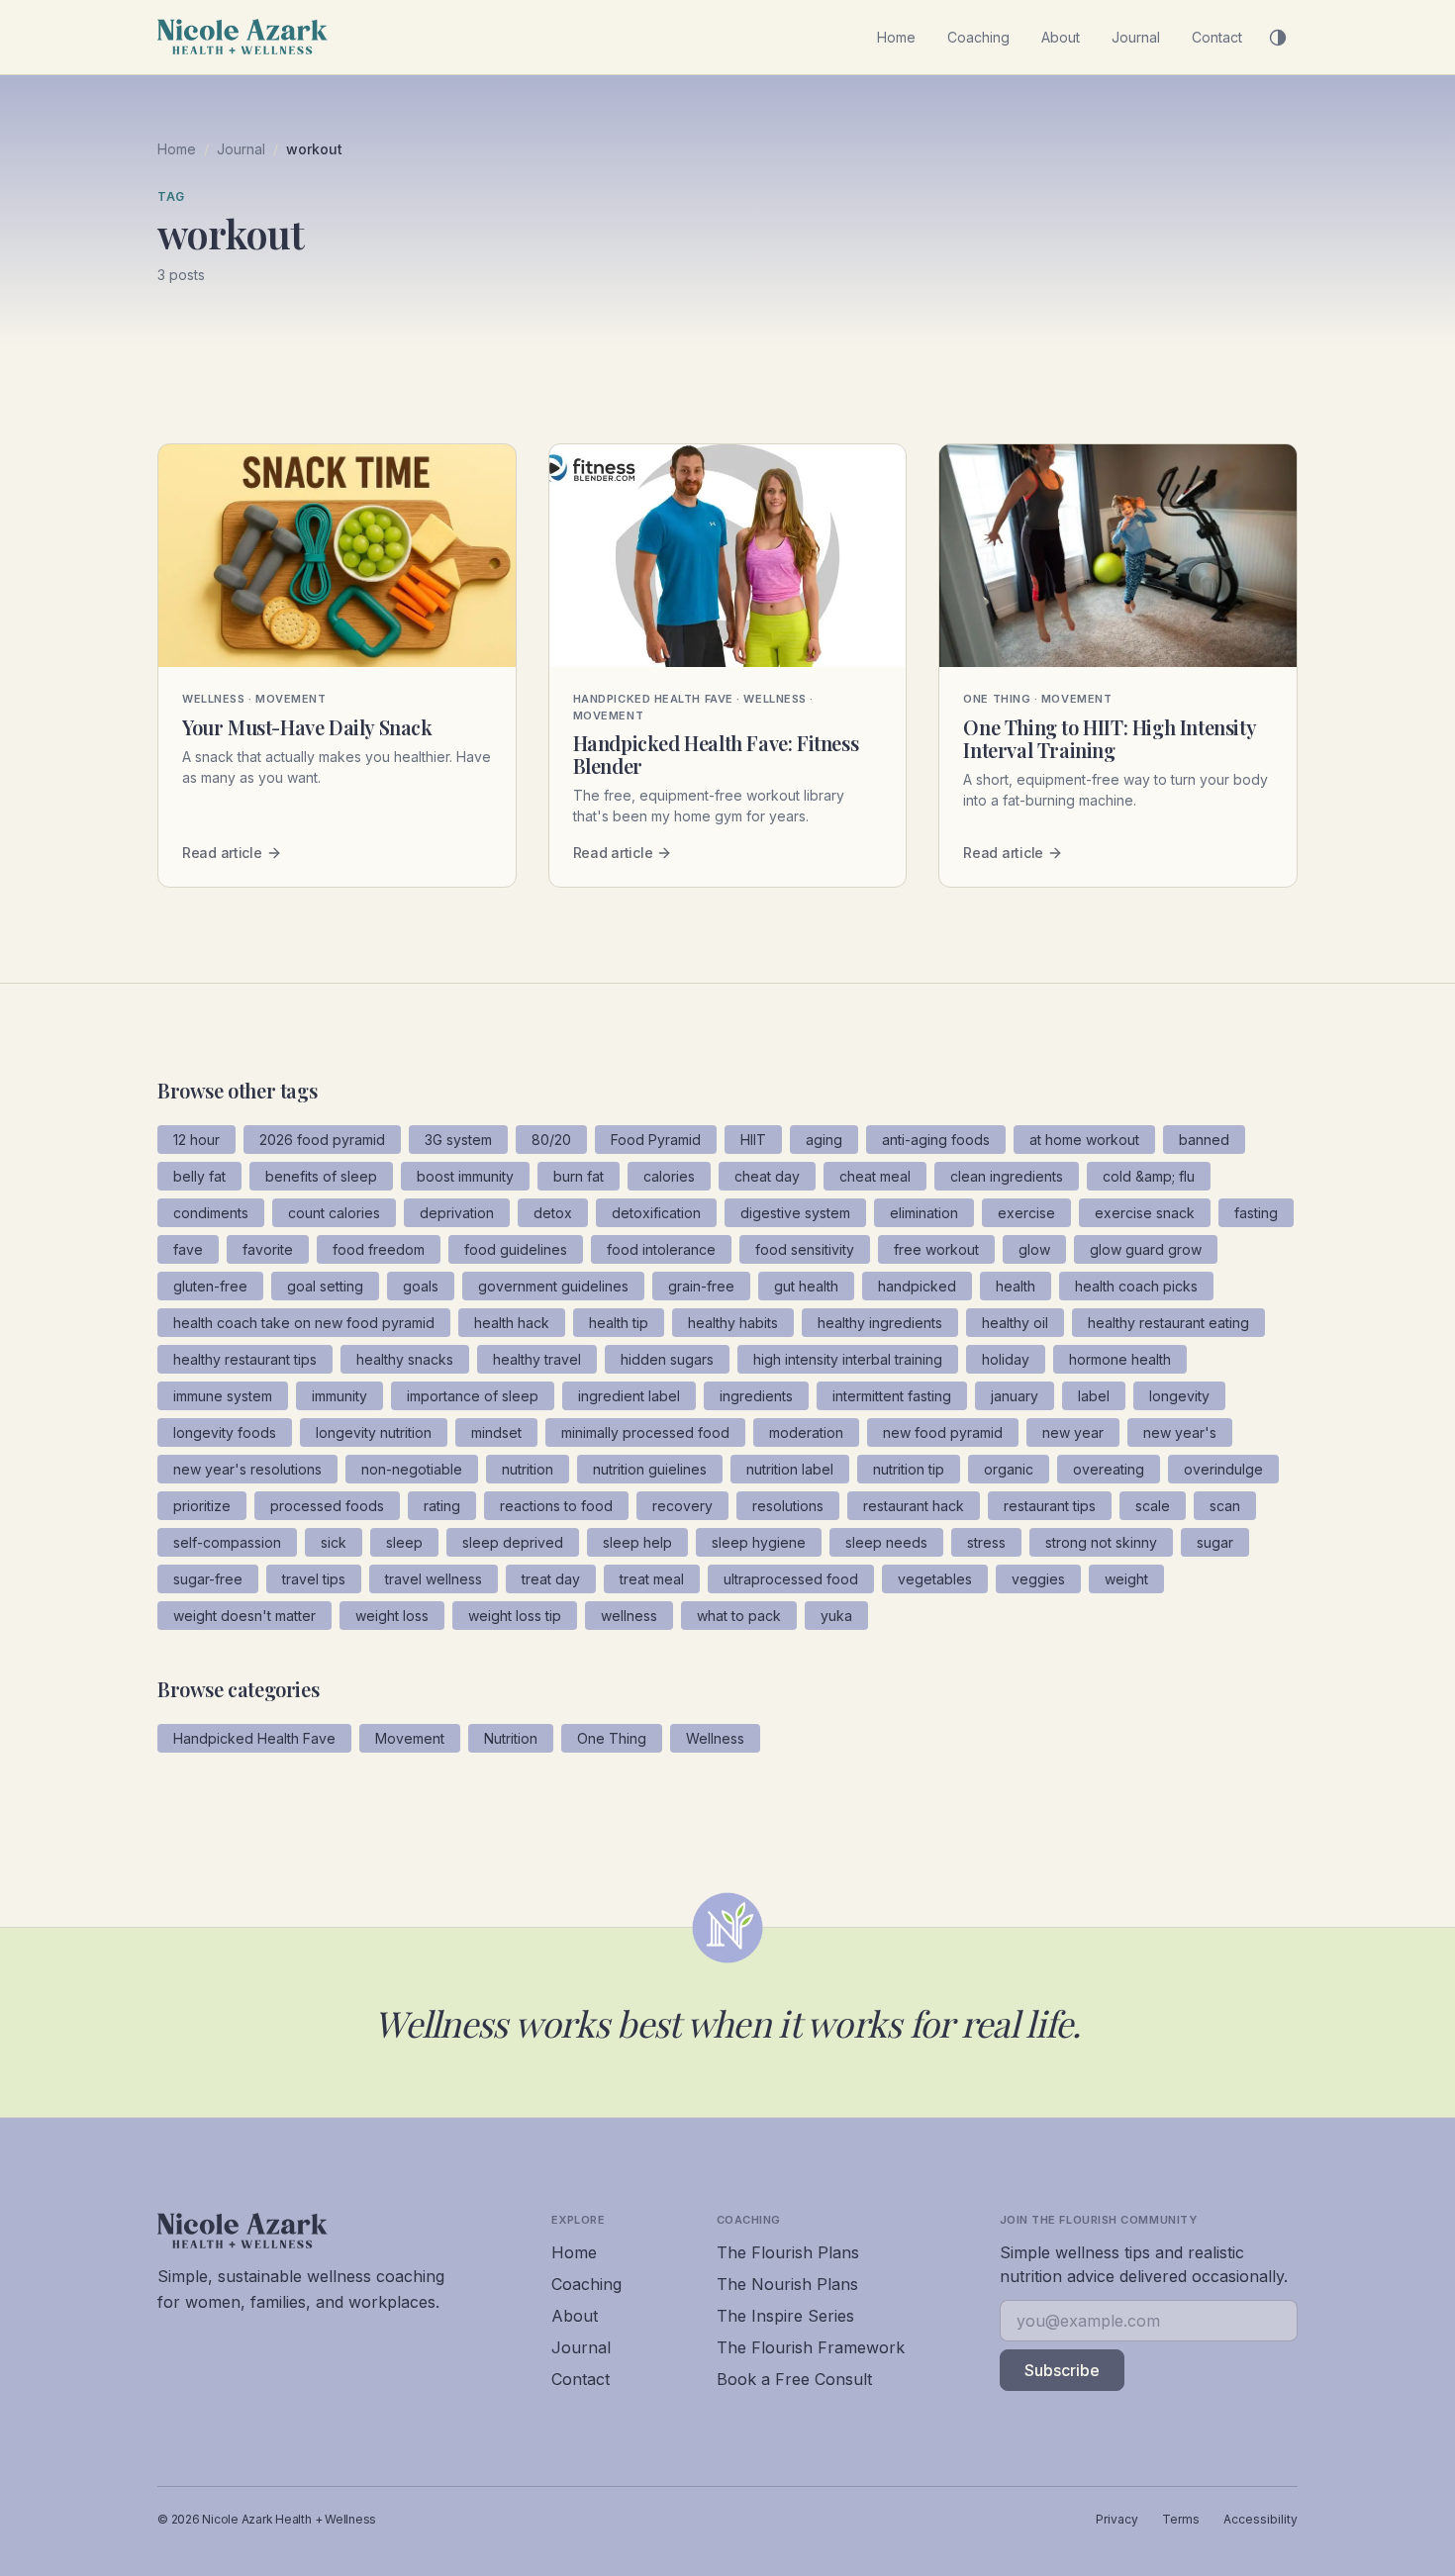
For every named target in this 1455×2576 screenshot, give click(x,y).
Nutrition (511, 1738)
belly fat (199, 1176)
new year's (1180, 1432)
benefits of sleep (321, 1176)
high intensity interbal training (848, 1359)
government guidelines (553, 1286)
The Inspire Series (785, 2316)
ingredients (756, 1396)
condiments (211, 1213)
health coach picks (1136, 1286)
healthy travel (537, 1359)
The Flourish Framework (811, 2347)
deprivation (457, 1213)
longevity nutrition (374, 1432)
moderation (806, 1432)
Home (896, 37)
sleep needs (886, 1542)
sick (334, 1542)
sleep (404, 1542)
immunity (339, 1396)
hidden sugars (667, 1359)
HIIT (753, 1140)
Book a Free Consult (794, 2379)
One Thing (612, 1738)
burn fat (579, 1176)
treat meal (652, 1579)
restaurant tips (1050, 1506)
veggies (1038, 1579)
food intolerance (661, 1249)
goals (421, 1286)
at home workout (1084, 1140)
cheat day (767, 1176)
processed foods (327, 1506)
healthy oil (1015, 1323)
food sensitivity (805, 1249)
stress (986, 1542)
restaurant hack (914, 1506)
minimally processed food (645, 1432)
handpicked (917, 1286)
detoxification (656, 1213)
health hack (512, 1323)
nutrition (528, 1469)
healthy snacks (405, 1359)
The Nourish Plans (787, 2284)
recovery (682, 1506)
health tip (619, 1323)
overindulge (1223, 1469)
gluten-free (210, 1286)
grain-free (701, 1286)
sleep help (637, 1542)
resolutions (788, 1506)
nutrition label (790, 1469)
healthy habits (733, 1323)
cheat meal (875, 1176)
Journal (1136, 37)
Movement (410, 1738)
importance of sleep (473, 1396)
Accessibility (1261, 2519)
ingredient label (629, 1396)
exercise (1026, 1213)
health (1016, 1286)
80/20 (551, 1140)
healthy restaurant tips (245, 1359)
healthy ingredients (880, 1323)
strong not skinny (1101, 1542)
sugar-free (208, 1579)
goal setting (325, 1286)
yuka (836, 1616)
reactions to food (556, 1506)
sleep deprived (513, 1542)
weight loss (392, 1616)
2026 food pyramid (322, 1140)
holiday (1006, 1359)
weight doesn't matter (244, 1616)
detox (553, 1213)
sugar (1215, 1542)
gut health (806, 1286)
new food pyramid (943, 1432)
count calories (334, 1213)
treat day (551, 1579)
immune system (223, 1396)
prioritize (202, 1506)
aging (824, 1140)
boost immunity (465, 1176)
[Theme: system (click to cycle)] (1278, 38)
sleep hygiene (759, 1542)
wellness (629, 1616)
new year (1073, 1432)
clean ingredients (1007, 1176)
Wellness (715, 1738)
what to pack (739, 1616)
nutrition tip (909, 1469)
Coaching (978, 37)
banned (1204, 1140)
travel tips (314, 1579)
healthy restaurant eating (1168, 1323)
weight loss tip (515, 1616)
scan (1225, 1506)
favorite (268, 1249)
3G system (458, 1140)
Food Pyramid (656, 1140)
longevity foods (225, 1432)
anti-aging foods (936, 1140)
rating (442, 1506)
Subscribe (1062, 2370)
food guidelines (516, 1249)
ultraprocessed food (791, 1579)
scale (1153, 1506)
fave (188, 1249)
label (1094, 1396)
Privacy (1117, 2519)
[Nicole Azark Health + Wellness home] (242, 37)
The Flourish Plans (788, 2252)
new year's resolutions (247, 1469)
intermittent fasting (892, 1396)
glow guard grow (1146, 1249)
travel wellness (434, 1579)
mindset (496, 1432)
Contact (1217, 37)
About (1061, 37)
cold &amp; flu (1149, 1176)
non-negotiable (412, 1469)
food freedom (379, 1249)
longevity (1179, 1396)
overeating (1109, 1469)
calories (669, 1176)
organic (1009, 1469)
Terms (1181, 2519)
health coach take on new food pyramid (304, 1323)
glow (1034, 1249)
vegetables (935, 1579)
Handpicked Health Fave (254, 1738)
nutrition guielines (650, 1469)
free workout (936, 1249)
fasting (1256, 1213)
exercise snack (1145, 1213)
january (1015, 1396)
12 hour (196, 1140)
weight (1126, 1579)
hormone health (1120, 1359)
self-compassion (227, 1542)
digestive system (795, 1213)
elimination (924, 1213)
